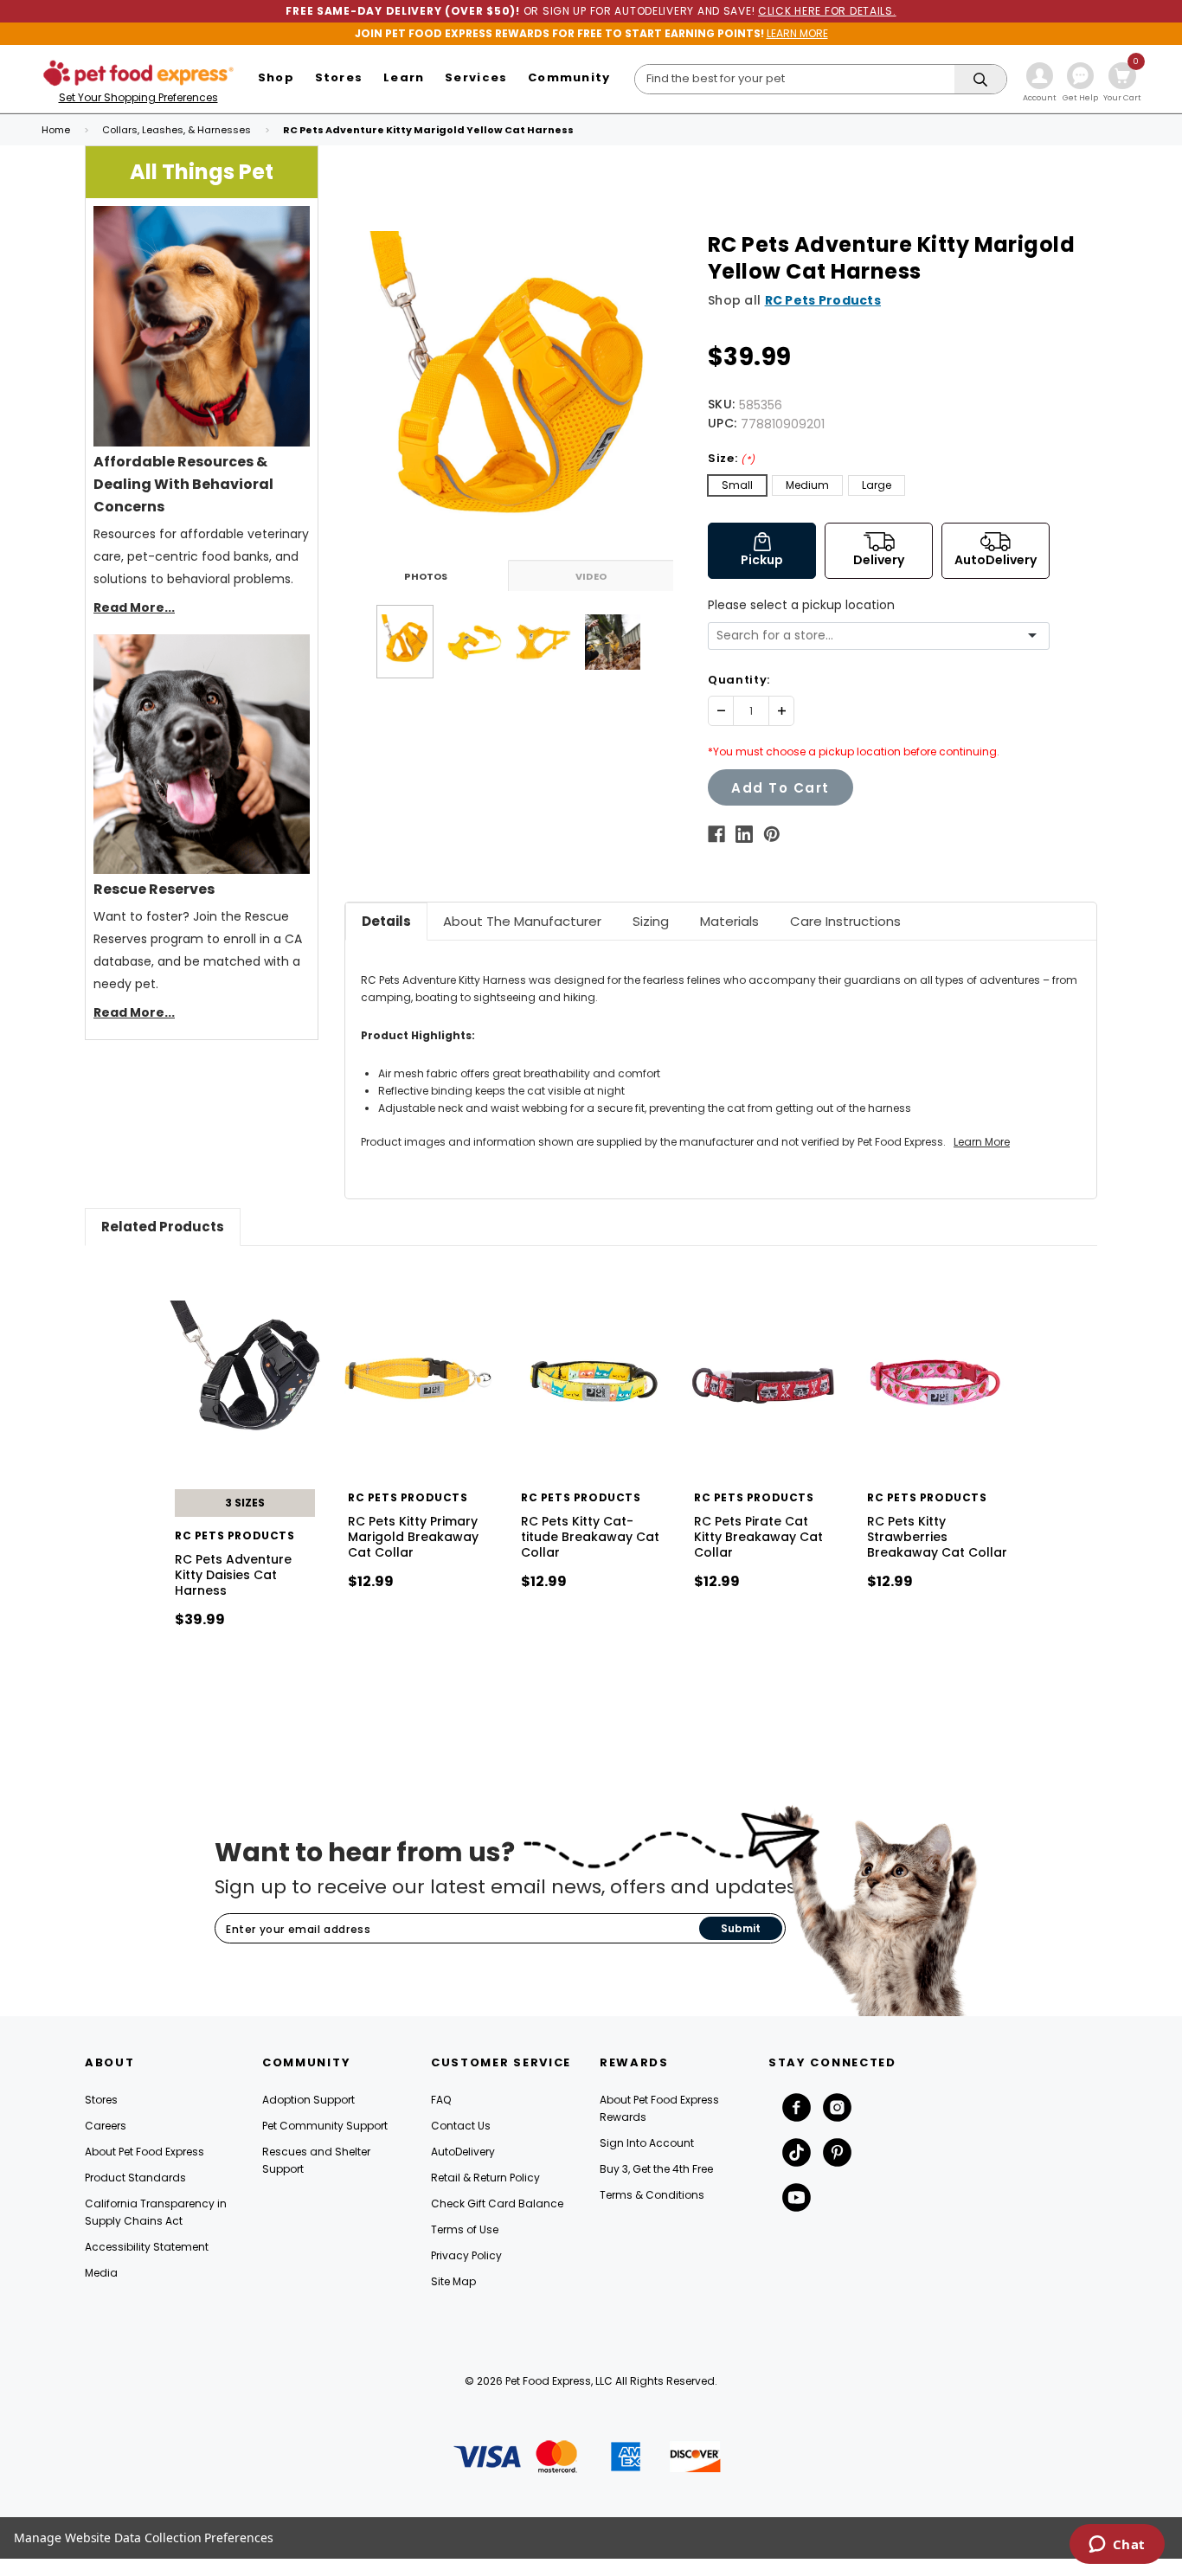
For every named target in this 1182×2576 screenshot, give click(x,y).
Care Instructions (845, 921)
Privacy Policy (466, 2255)
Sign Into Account (647, 2143)
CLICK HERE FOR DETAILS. (827, 11)
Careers (106, 2126)
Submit (741, 1928)
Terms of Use (465, 2229)
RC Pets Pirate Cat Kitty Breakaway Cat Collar (758, 1537)
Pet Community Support (325, 2126)
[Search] (980, 80)
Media (101, 2273)
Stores (101, 2100)
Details (386, 921)
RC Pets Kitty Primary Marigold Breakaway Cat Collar (413, 1537)
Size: (732, 458)
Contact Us (461, 2126)
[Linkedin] (744, 834)
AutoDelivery (463, 2152)
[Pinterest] (772, 834)
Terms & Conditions (652, 2195)
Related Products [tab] (163, 1227)
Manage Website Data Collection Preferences (144, 2537)
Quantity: (739, 680)
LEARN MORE (797, 33)
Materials (729, 921)
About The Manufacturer (522, 921)
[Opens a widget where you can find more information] (1117, 2546)
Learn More (982, 1142)
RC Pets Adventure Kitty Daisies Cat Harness (233, 1575)
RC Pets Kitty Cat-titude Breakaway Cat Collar (590, 1537)
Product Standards (135, 2178)
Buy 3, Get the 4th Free (656, 2169)
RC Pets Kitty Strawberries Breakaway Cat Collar (937, 1537)
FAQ (441, 2100)
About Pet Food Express (145, 2152)
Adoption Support (308, 2100)
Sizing (651, 921)
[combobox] (872, 636)
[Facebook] (716, 834)
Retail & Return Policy (485, 2178)
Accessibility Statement (147, 2247)
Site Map (453, 2281)
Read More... (134, 607)
